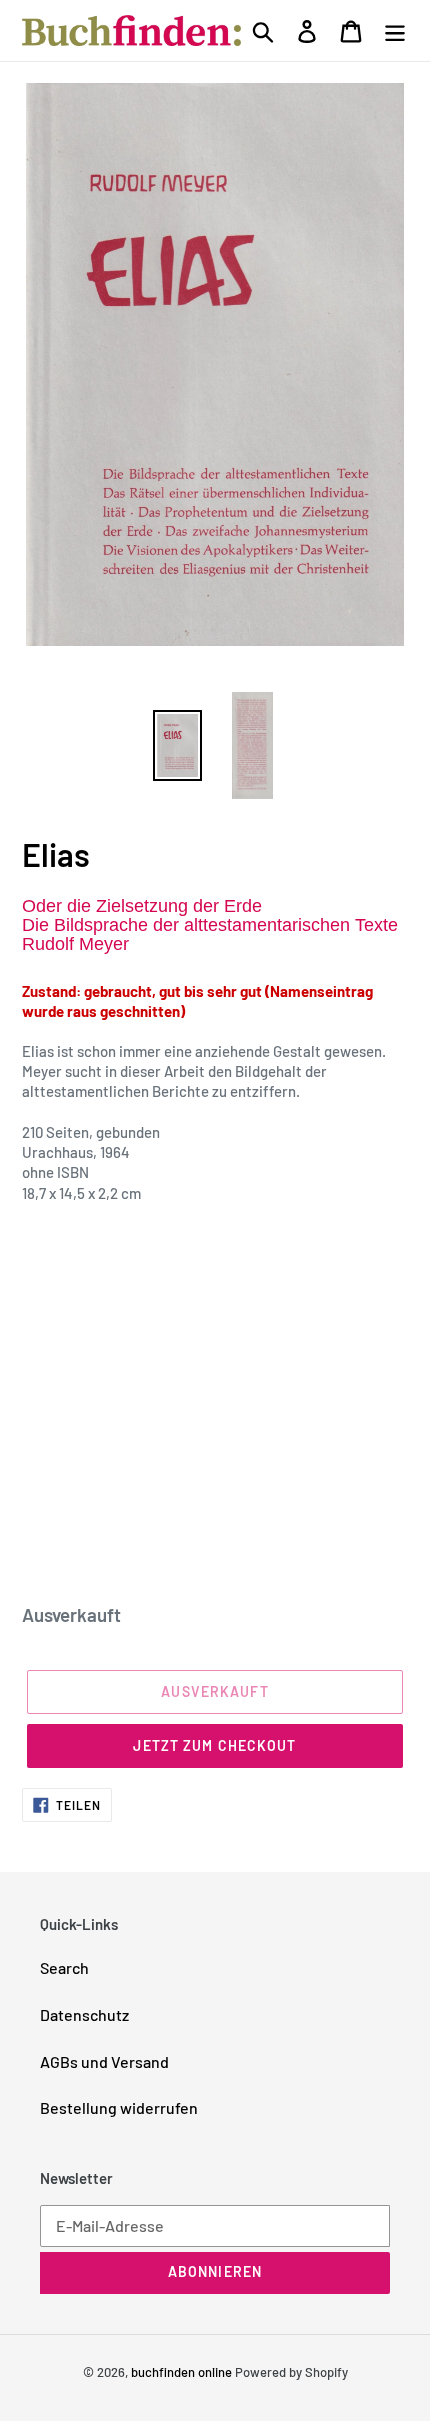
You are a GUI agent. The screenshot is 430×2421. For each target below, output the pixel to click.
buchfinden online (181, 2372)
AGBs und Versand (104, 2061)
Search (64, 1967)
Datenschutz (84, 2014)
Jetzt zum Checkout (214, 1745)
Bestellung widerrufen (119, 2107)
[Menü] (395, 30)
